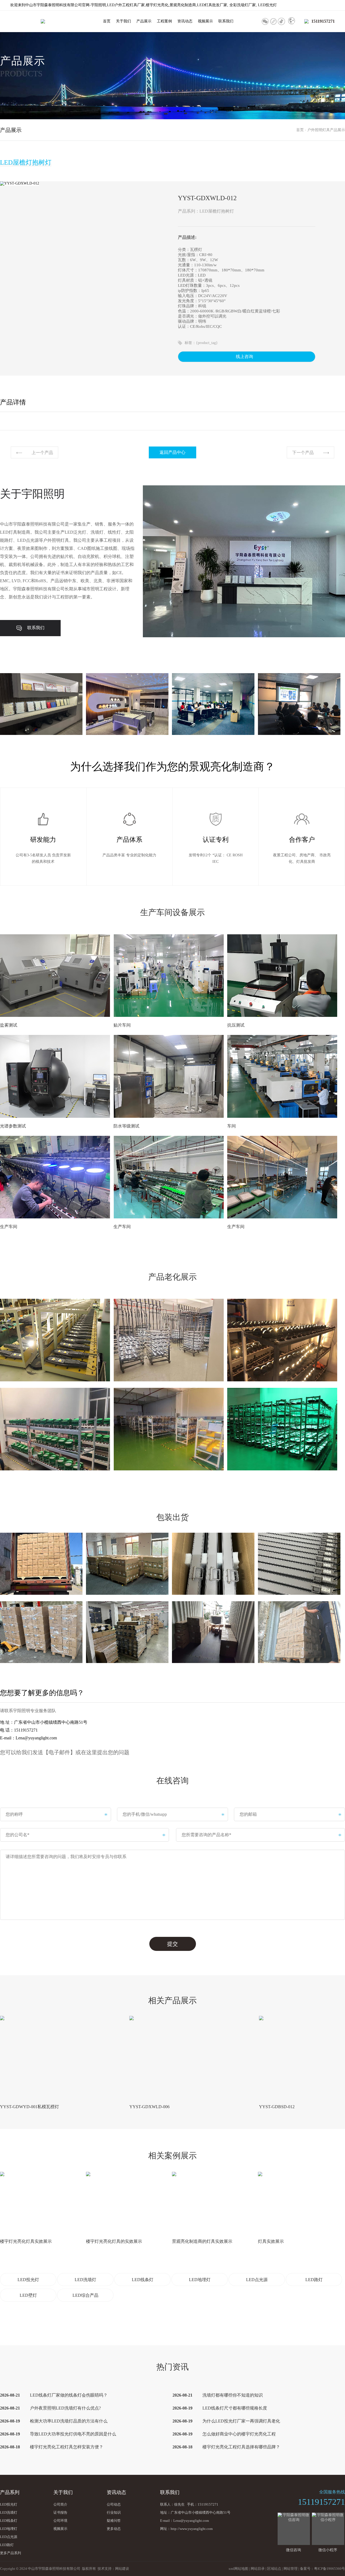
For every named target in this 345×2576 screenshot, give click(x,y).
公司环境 (60, 2521)
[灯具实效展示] (299, 2202)
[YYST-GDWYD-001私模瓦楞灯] (41, 2057)
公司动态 (114, 2504)
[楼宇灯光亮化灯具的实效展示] (127, 2202)
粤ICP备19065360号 (330, 2569)
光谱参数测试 (13, 1126)
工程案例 (164, 21)
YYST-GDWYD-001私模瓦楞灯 (30, 2107)
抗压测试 (236, 1025)
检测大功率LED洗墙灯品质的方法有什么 (69, 2421)
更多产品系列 (11, 2553)
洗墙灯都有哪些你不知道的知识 (233, 2395)
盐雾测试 (9, 1025)
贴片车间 (122, 1025)
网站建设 (122, 2569)
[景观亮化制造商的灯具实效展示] (213, 2202)
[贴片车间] (169, 976)
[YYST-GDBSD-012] (300, 2057)
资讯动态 (185, 21)
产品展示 (144, 21)
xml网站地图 (238, 2569)
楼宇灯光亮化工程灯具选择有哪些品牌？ (241, 2447)
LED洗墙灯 (85, 2280)
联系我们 (226, 21)
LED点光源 (257, 2280)
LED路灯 (314, 2280)
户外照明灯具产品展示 (326, 130)
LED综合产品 (85, 2295)
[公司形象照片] (41, 704)
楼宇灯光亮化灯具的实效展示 (114, 2241)
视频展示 (205, 21)
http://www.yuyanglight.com (192, 2529)
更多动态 (114, 2529)
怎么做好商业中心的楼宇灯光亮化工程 (239, 2434)
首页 (107, 21)
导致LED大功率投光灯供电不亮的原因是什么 (73, 2434)
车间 (232, 1126)
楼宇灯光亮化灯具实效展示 (26, 2241)
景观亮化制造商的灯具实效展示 (202, 2241)
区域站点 (274, 2569)
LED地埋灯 (200, 2280)
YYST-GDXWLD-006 (149, 2107)
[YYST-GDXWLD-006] (171, 2057)
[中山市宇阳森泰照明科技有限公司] (43, 21)
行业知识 (114, 2512)
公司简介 (60, 2504)
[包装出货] (41, 1564)
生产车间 (9, 1227)
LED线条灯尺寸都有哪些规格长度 (235, 2408)
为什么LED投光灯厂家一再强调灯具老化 (241, 2421)
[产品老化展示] (55, 1340)
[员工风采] (213, 704)
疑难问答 (114, 2521)
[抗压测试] (282, 976)
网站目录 (258, 2569)
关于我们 (123, 21)
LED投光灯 (28, 2280)
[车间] (282, 1076)
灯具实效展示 (271, 2241)
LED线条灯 (143, 2280)
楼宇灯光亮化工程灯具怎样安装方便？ (67, 2447)
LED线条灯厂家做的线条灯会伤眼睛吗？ (69, 2395)
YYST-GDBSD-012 (277, 2107)
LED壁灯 (28, 2295)
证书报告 (60, 2512)
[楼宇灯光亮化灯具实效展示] (41, 2202)
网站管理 (291, 2569)
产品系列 (10, 2492)
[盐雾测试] (55, 976)
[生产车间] (55, 1177)
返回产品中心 (172, 452)
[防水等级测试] (169, 1076)
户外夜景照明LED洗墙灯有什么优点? (65, 2408)
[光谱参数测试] (55, 1076)
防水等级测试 (126, 1126)
